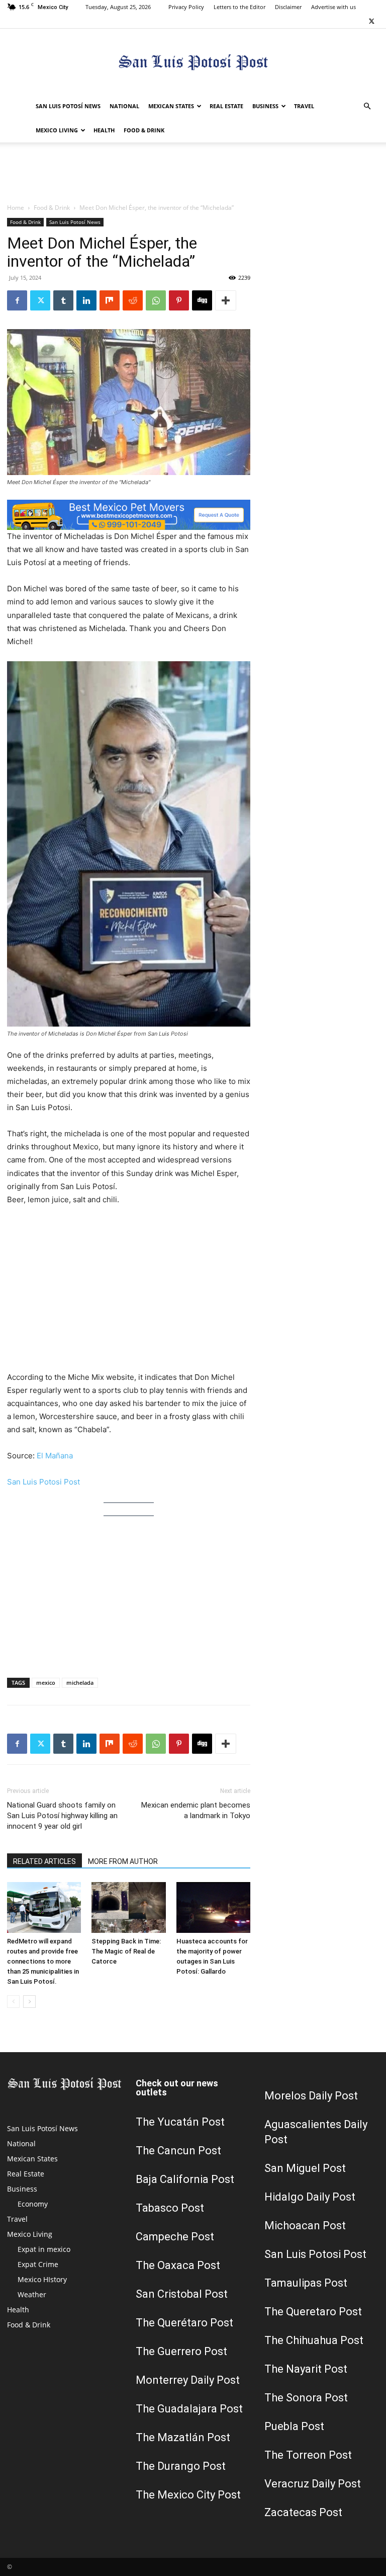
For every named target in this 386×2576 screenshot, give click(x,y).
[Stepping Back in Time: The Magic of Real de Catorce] (128, 1907)
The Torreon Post (308, 2455)
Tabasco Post (170, 2208)
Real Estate (226, 106)
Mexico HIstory (42, 2279)
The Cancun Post (178, 2151)
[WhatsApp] (156, 300)
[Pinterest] (179, 300)
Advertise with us (333, 7)
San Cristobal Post (182, 2294)
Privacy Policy (186, 7)
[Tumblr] (63, 300)
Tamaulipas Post (306, 2283)
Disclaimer (288, 7)
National (124, 106)
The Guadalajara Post (189, 2409)
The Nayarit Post (306, 2369)
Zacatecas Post (303, 2512)
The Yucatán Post (180, 2122)
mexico (46, 1683)
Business (265, 106)
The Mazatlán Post (183, 2437)
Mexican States (171, 106)
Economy (33, 2204)
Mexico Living (57, 130)
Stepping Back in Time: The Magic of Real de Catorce (126, 1951)
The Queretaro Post (313, 2312)
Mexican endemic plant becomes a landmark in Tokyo (196, 1810)
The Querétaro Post (184, 2323)
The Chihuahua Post (314, 2340)
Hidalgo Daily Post (310, 2197)
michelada (80, 1683)
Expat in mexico (44, 2249)
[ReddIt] (133, 300)
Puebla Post (294, 2426)
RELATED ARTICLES (44, 1861)
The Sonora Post (306, 2398)
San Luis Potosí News (68, 106)
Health (104, 130)
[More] (226, 300)
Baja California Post (185, 2179)
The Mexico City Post (188, 2495)
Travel (304, 106)
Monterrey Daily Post (188, 2380)
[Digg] (202, 300)
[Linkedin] (86, 300)
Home (16, 208)
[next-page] (29, 2002)
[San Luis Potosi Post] (193, 62)
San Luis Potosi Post (43, 1482)
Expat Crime (38, 2264)
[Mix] (110, 300)
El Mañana (55, 1456)
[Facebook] (17, 300)
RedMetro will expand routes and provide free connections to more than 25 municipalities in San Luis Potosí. (43, 1961)
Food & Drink (144, 130)
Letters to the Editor (239, 7)
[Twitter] (371, 21)
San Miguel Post (305, 2168)
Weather (32, 2294)
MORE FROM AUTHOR (123, 1861)
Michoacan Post (305, 2226)
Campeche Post (175, 2237)
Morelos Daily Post (311, 2096)
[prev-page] (13, 2002)
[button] (367, 106)
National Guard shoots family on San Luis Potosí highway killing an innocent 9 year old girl (62, 1816)
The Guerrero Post (181, 2351)
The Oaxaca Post (178, 2265)
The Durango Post (181, 2466)
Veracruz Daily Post (313, 2484)
